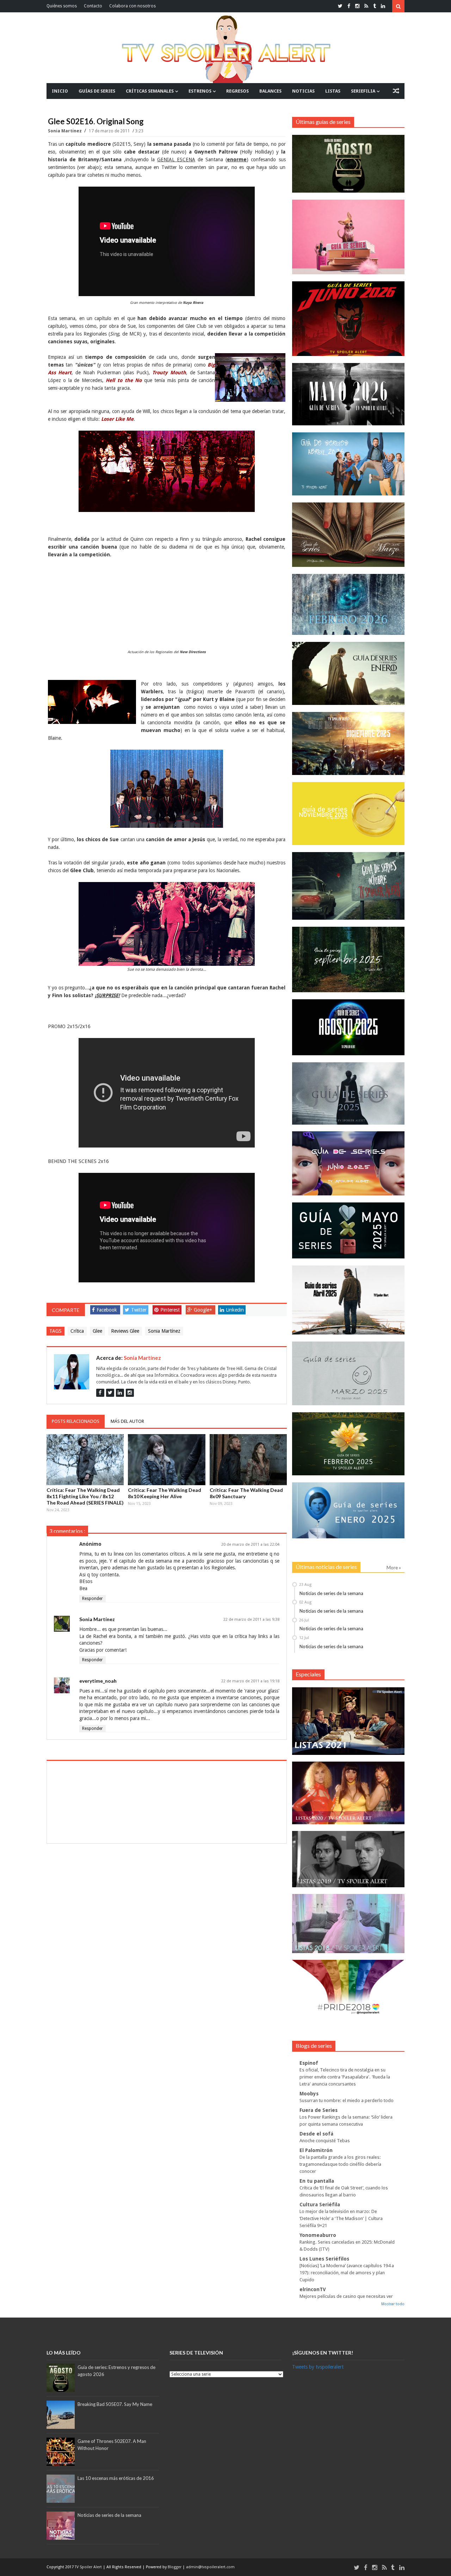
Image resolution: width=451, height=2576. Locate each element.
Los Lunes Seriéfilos (324, 2259)
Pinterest (170, 1310)
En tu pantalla (317, 2181)
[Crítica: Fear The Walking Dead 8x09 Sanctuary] (248, 1459)
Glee (97, 1331)
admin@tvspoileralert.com (210, 2567)
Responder (92, 1599)
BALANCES (270, 91)
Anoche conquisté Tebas (325, 2141)
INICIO (60, 91)
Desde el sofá (316, 2134)
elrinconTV (313, 2289)
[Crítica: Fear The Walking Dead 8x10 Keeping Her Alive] (167, 1459)
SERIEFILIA (363, 91)
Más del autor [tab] (127, 1421)
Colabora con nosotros (132, 6)
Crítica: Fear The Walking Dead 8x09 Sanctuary (246, 1493)
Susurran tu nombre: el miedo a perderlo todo (347, 2100)
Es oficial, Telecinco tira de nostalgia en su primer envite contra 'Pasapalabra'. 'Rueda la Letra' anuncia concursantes (345, 2077)
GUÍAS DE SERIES (97, 91)
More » (394, 1568)
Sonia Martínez (65, 131)
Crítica (77, 1331)
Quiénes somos (62, 6)
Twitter (139, 1310)
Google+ (203, 1310)
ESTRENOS (200, 91)
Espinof (309, 2063)
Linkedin (235, 1310)
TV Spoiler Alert (89, 2567)
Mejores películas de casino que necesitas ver (346, 2296)
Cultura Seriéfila (320, 2205)
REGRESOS (237, 91)
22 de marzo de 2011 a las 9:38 (251, 1620)
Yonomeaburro (318, 2235)
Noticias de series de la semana (331, 1593)
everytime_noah (98, 1681)
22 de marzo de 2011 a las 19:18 (250, 1681)
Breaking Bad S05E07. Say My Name (115, 2404)
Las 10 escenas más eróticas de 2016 (116, 2478)
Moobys (309, 2094)
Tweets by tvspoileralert (318, 2367)
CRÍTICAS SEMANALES (150, 91)
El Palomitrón (316, 2150)
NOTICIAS (303, 91)
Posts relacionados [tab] (76, 1421)
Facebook (107, 1310)
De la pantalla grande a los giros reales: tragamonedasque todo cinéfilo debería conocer (340, 2164)
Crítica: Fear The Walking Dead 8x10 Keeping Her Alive (165, 1493)
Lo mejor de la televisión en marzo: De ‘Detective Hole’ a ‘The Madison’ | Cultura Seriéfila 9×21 (341, 2218)
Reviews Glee (125, 1331)
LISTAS (333, 91)
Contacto (93, 6)
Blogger (175, 2567)
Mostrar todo (393, 2304)
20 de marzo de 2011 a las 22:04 (250, 1545)
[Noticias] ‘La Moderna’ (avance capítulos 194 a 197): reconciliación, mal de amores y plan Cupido (347, 2273)
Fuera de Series (319, 2110)
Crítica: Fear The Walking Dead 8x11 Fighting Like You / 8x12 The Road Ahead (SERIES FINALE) (85, 1496)
